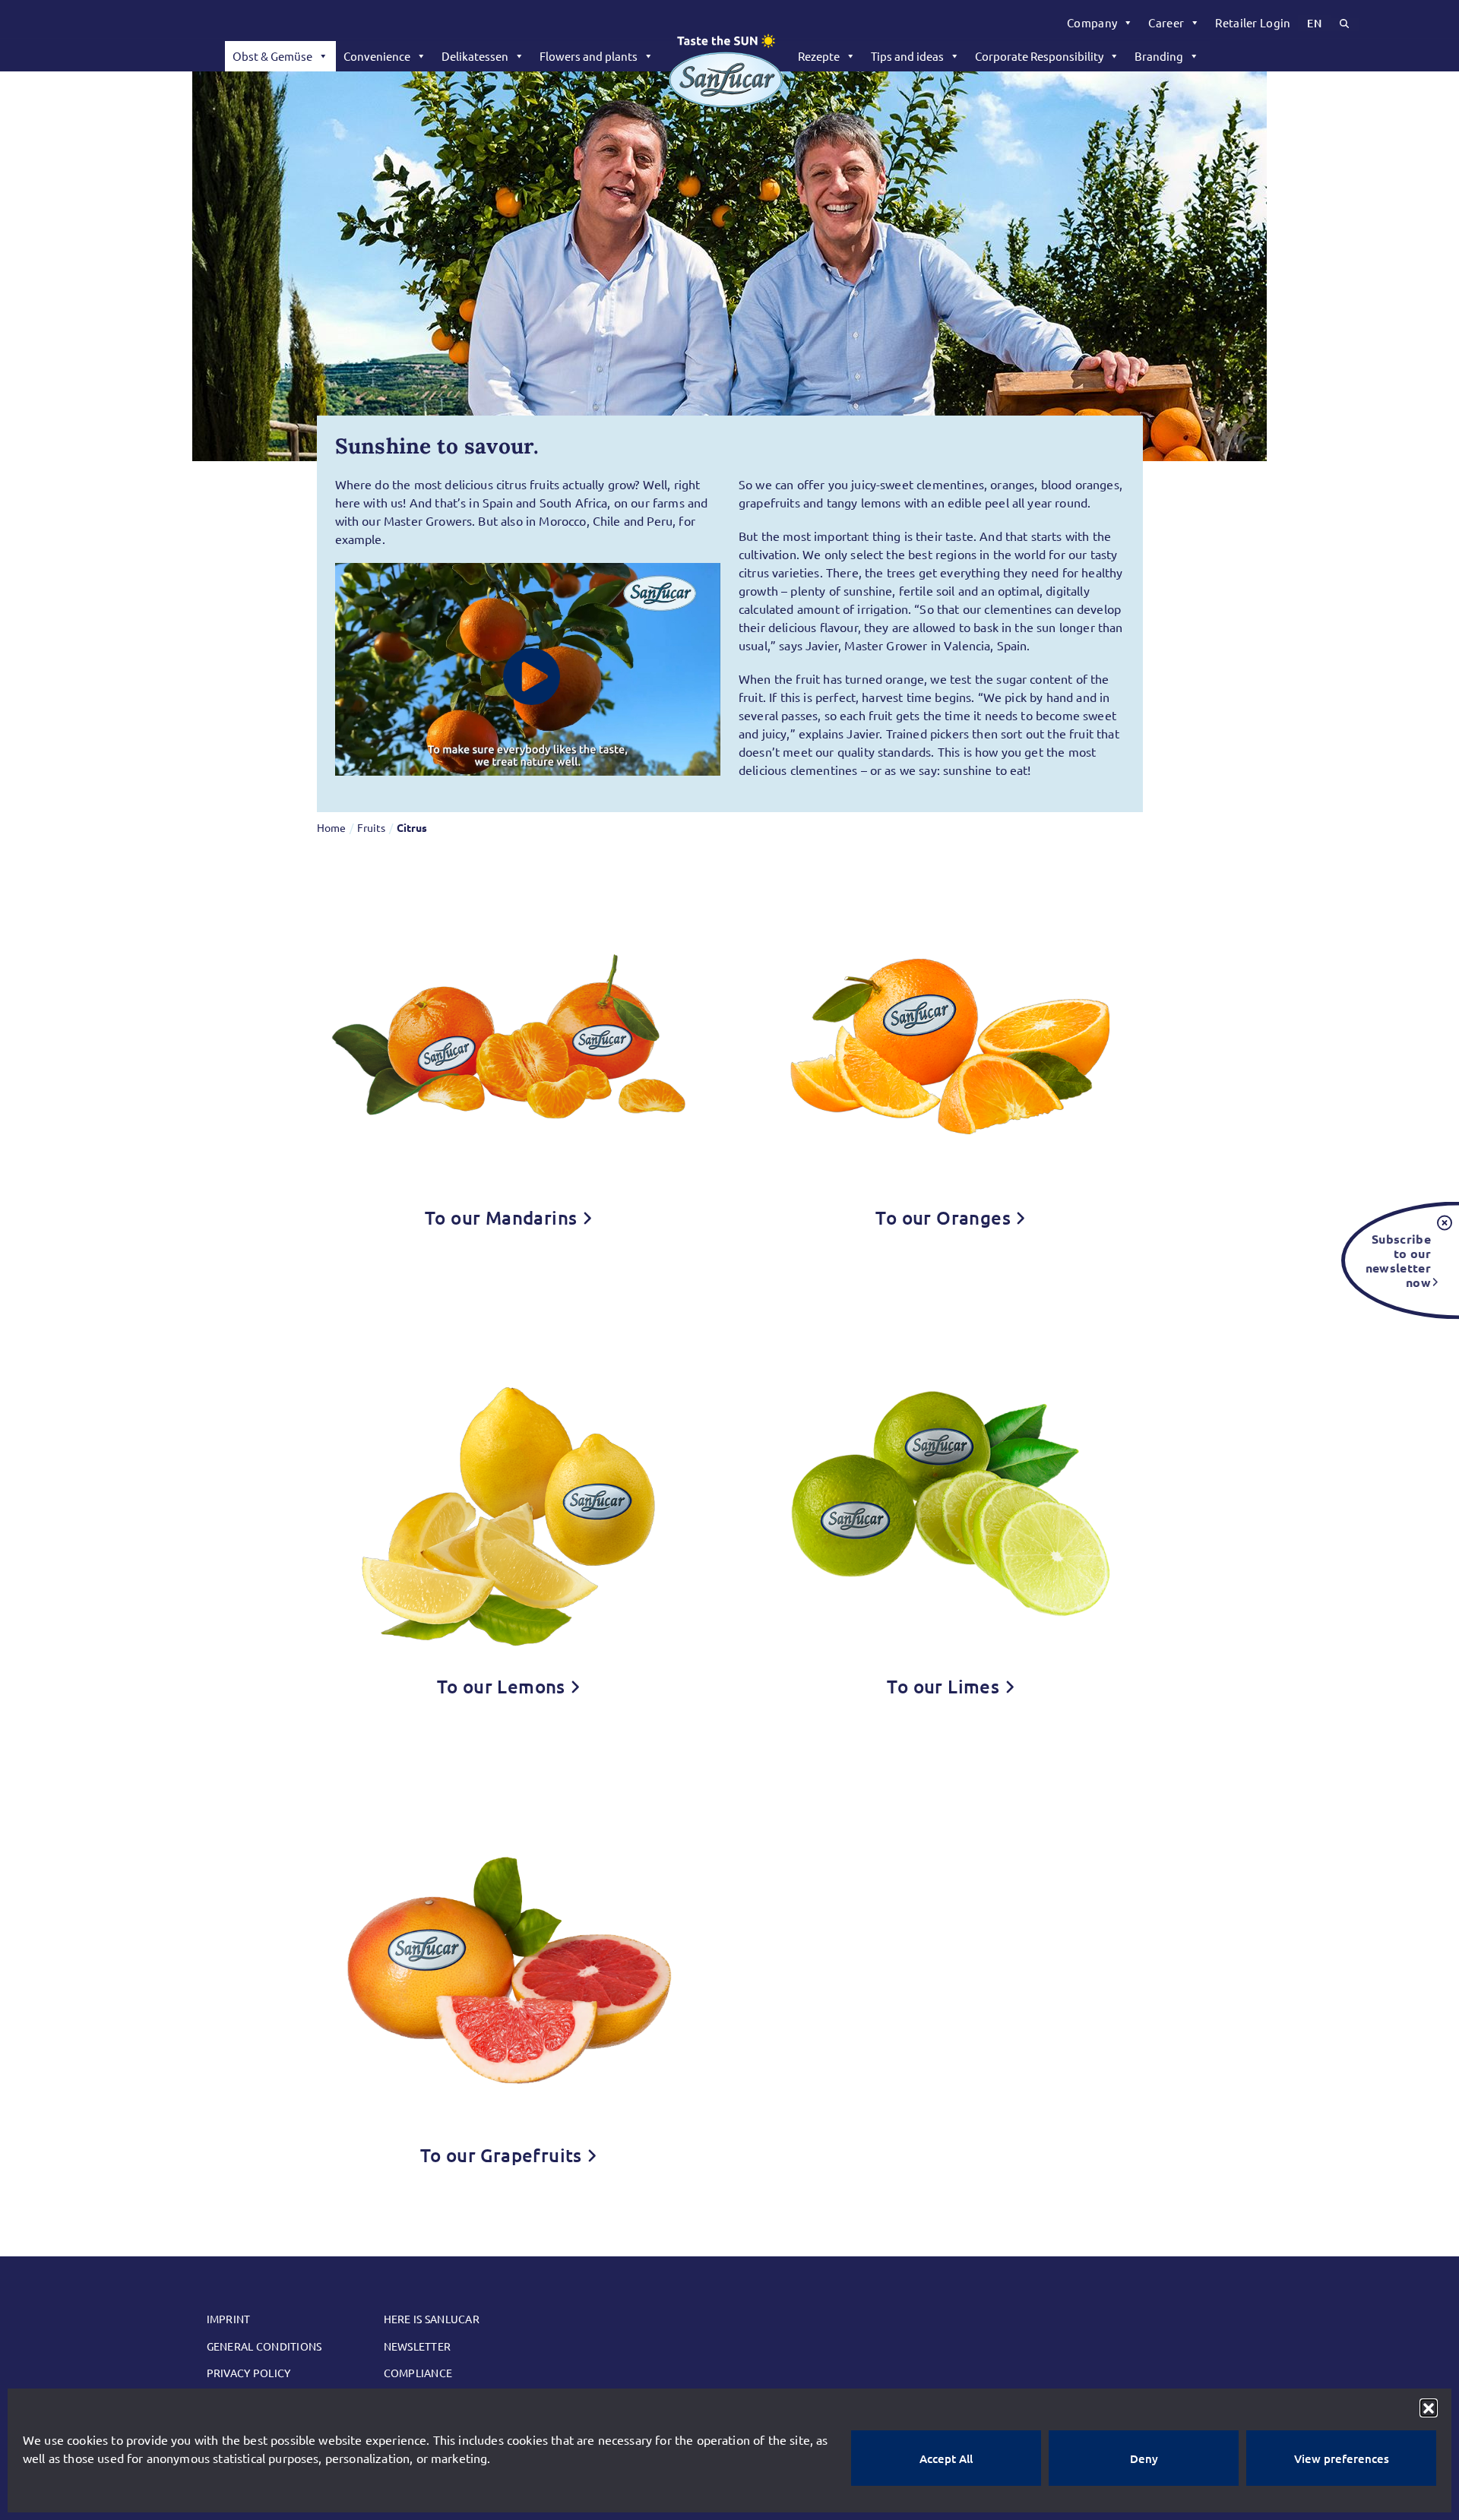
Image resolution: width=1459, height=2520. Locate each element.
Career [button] (1166, 22)
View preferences (1342, 2458)
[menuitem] (1100, 23)
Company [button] (1092, 22)
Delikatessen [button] (475, 56)
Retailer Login (1253, 22)
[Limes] (951, 1502)
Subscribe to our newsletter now (1398, 1260)
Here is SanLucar (432, 2319)
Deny (1144, 2458)
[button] (1429, 2408)
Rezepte (819, 56)
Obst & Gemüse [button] (272, 56)
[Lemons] (508, 1502)
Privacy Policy (249, 2373)
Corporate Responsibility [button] (1039, 56)
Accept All (946, 2458)
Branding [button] (1159, 56)
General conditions (264, 2346)
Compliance (418, 2373)
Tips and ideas (907, 56)
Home (331, 827)
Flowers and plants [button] (589, 56)
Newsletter (418, 2346)
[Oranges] (951, 1033)
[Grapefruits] (508, 1971)
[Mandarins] (508, 1033)
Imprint (229, 2319)
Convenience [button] (377, 56)
